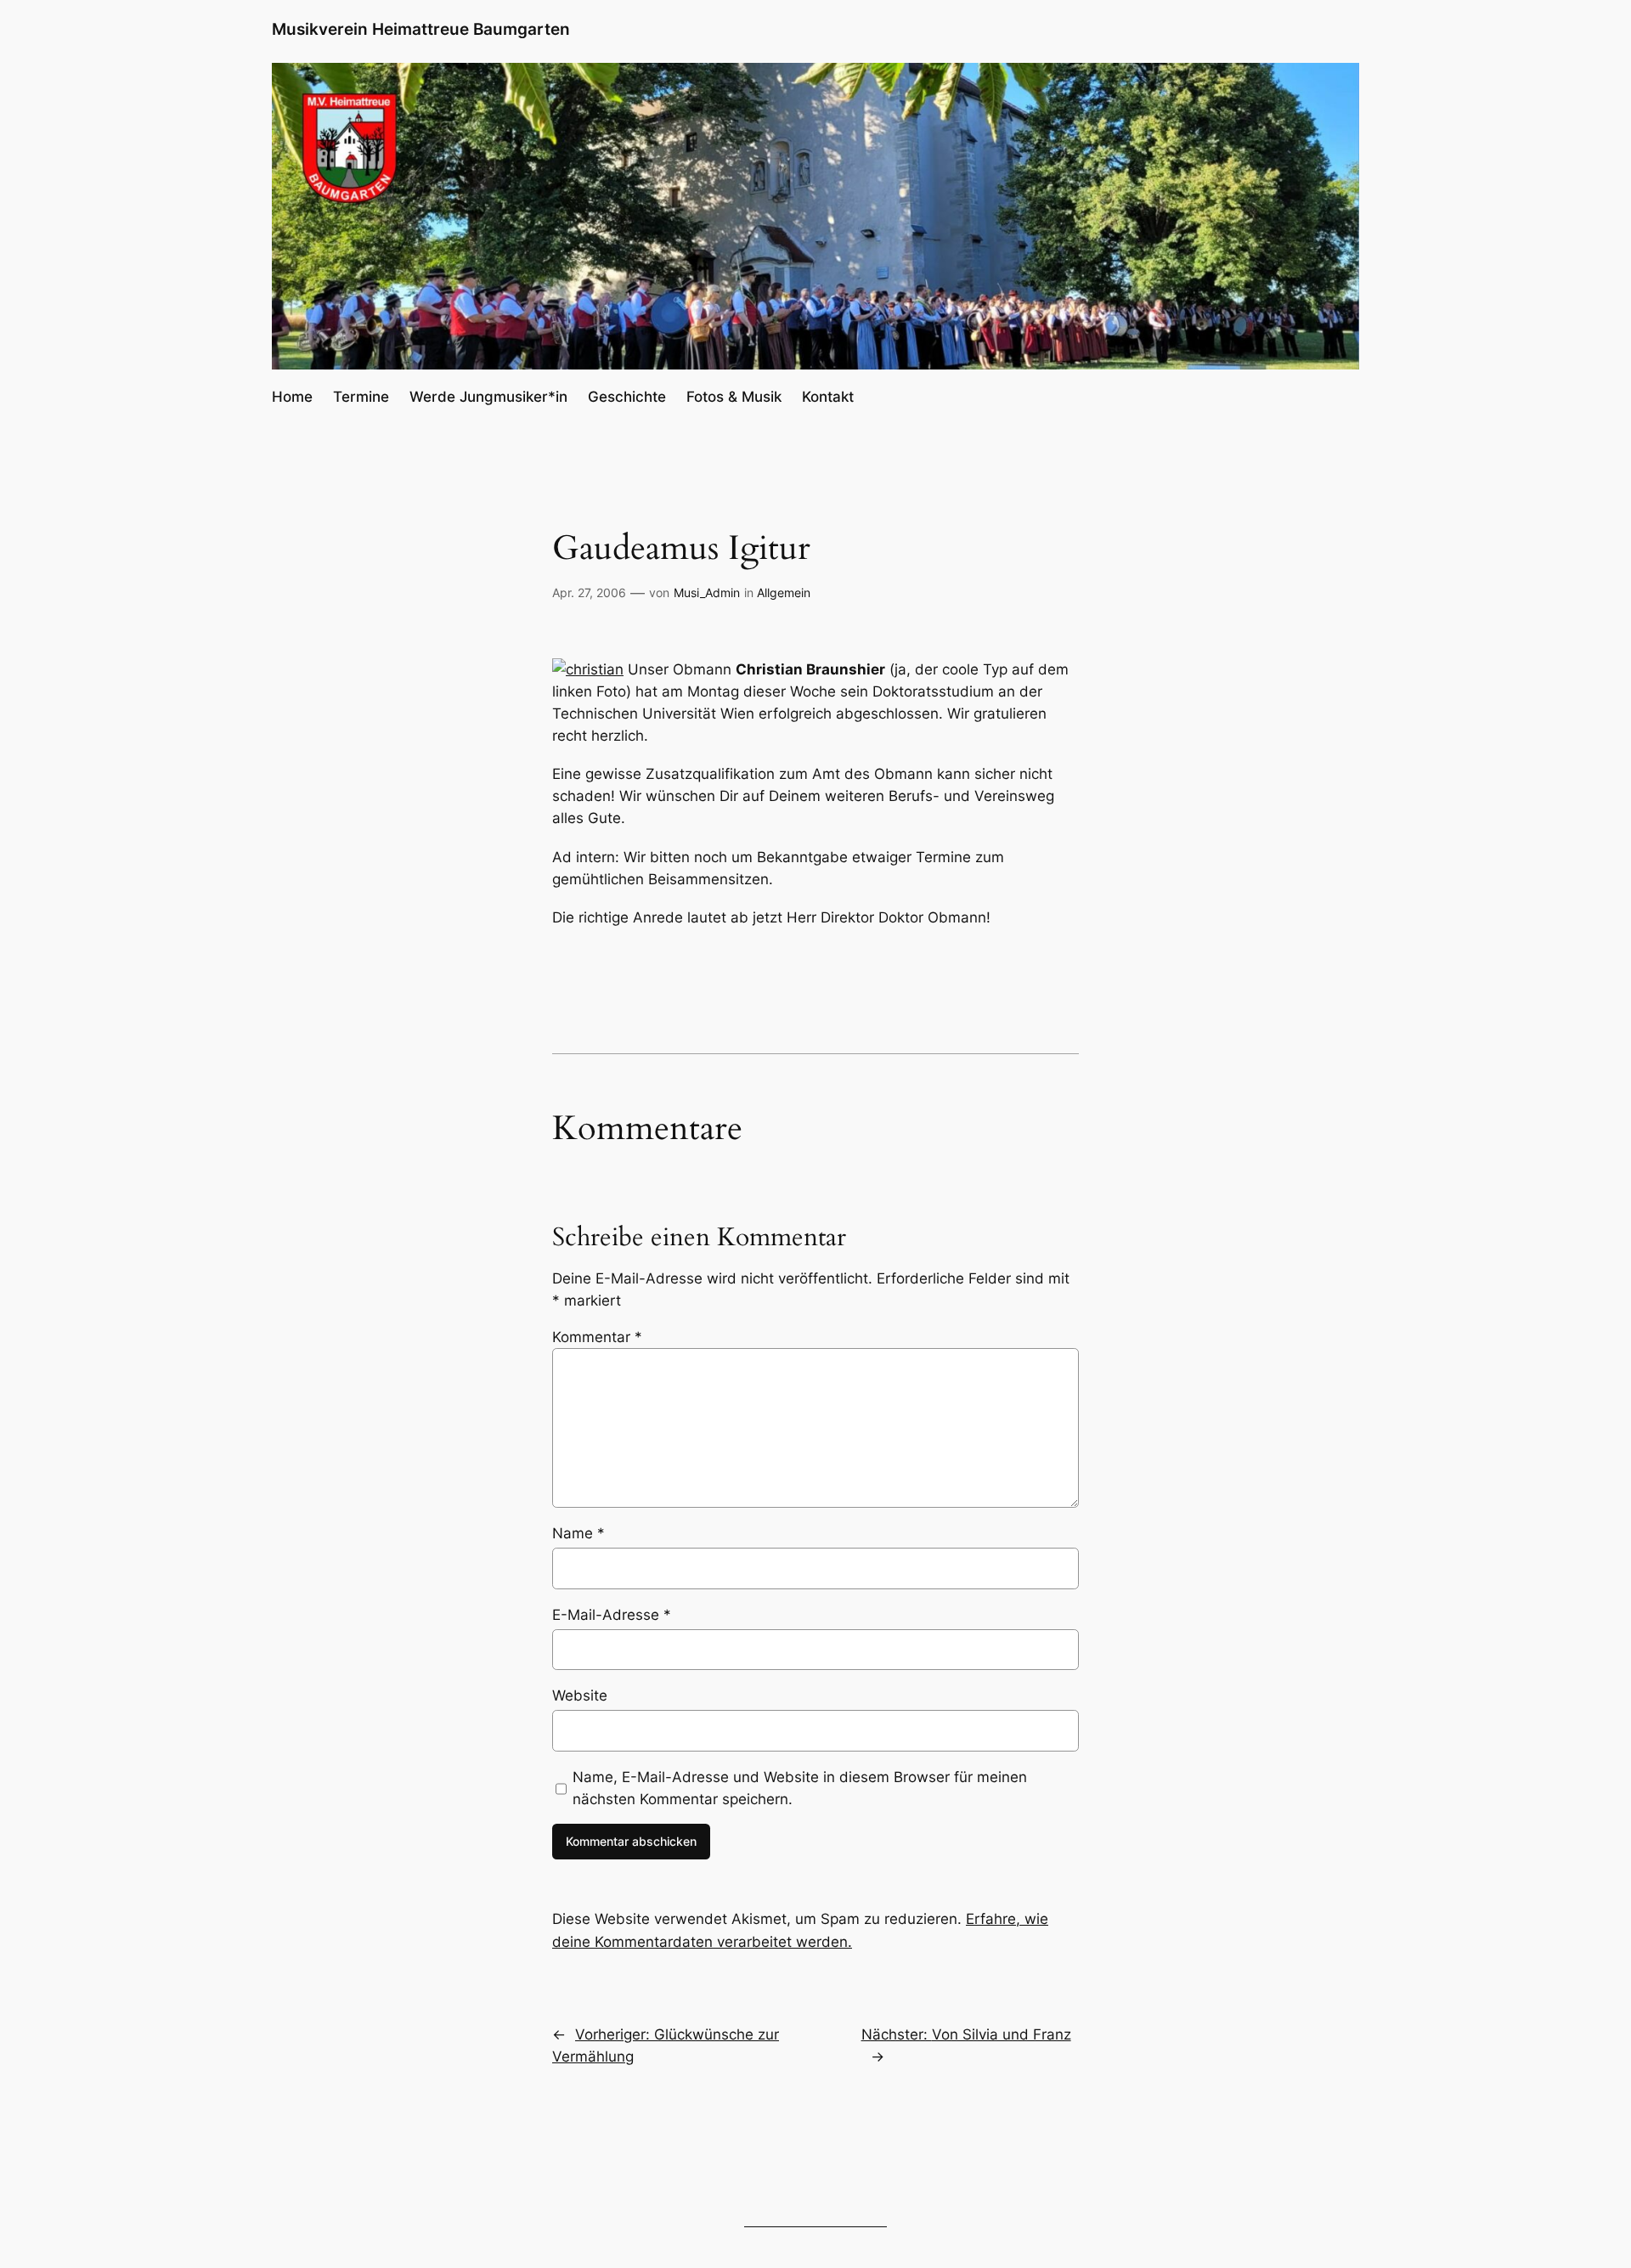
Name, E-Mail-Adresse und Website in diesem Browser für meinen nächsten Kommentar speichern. (800, 1788)
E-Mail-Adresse (612, 1615)
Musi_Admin (707, 592)
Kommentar (597, 1337)
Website (580, 1695)
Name (578, 1533)
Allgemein (784, 592)
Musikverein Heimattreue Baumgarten (421, 29)
